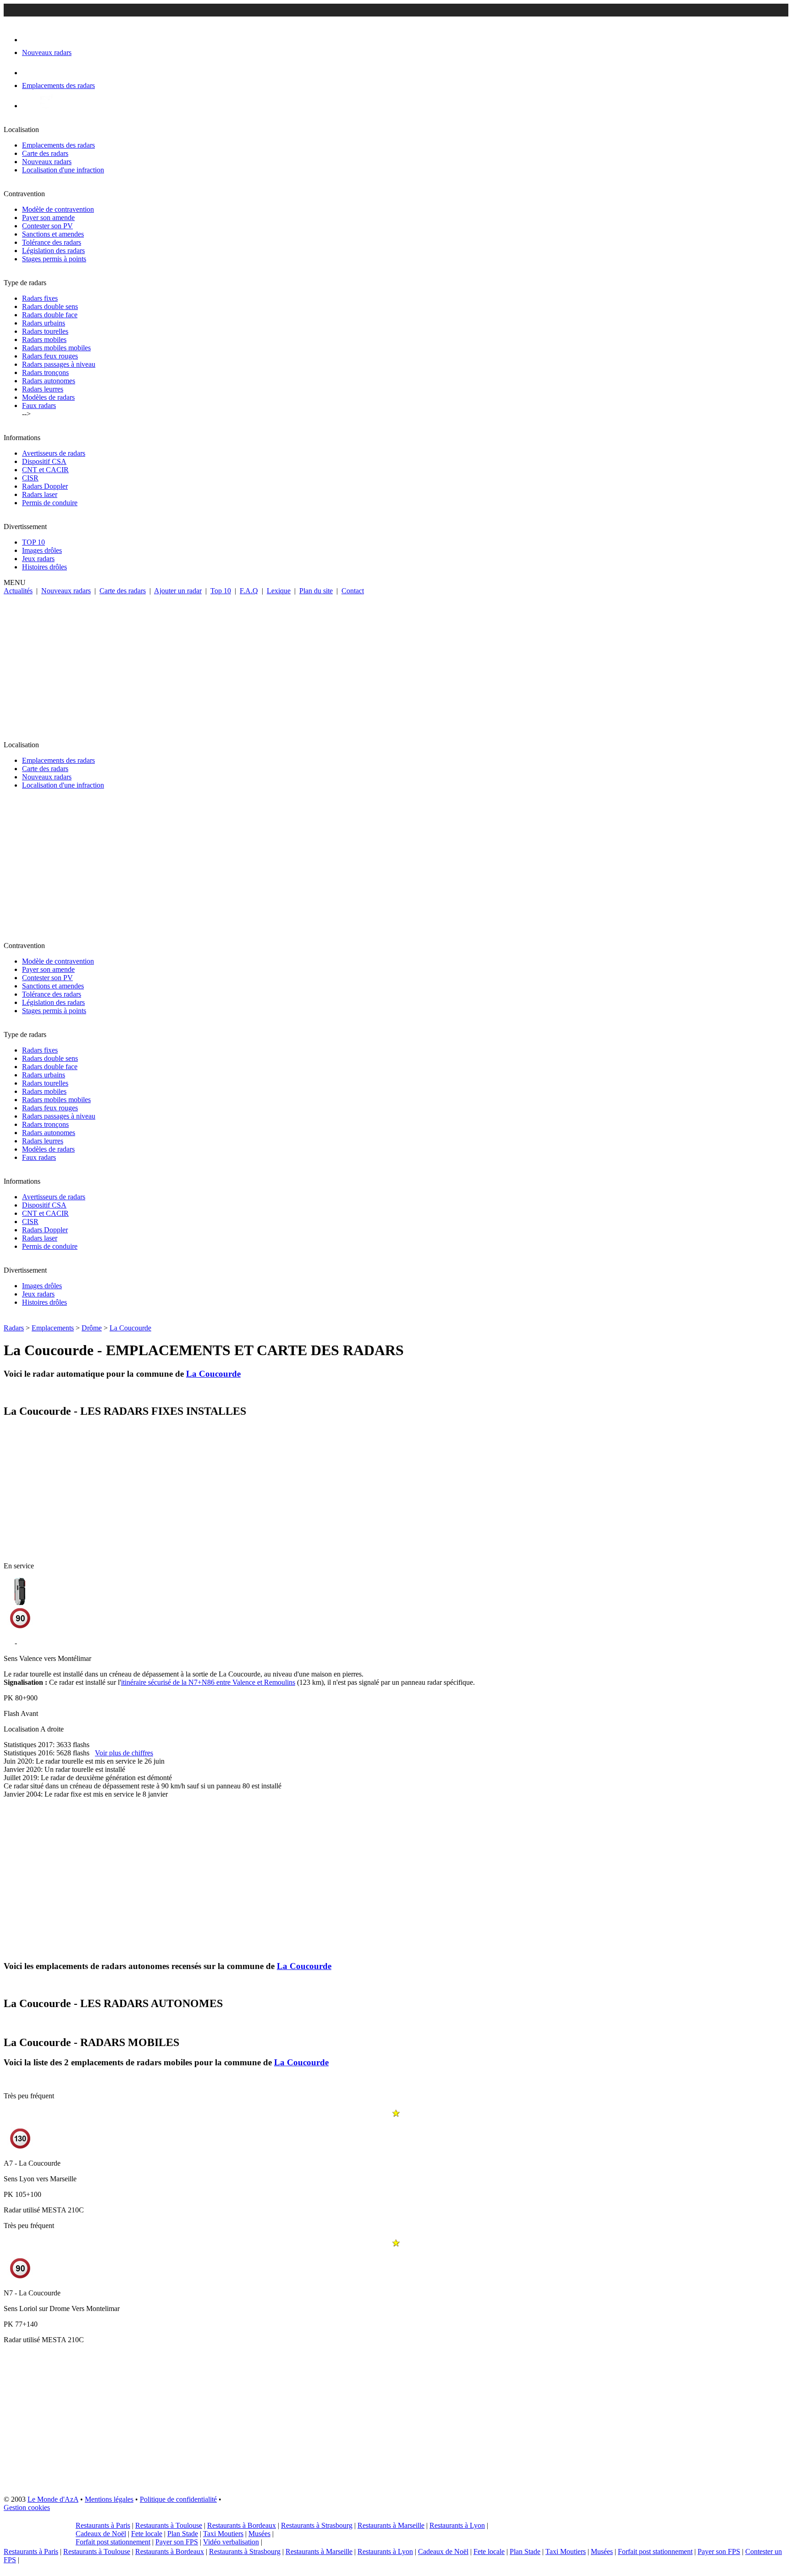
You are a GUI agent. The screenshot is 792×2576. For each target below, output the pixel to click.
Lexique (279, 591)
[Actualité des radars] (45, 106)
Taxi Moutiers (223, 2534)
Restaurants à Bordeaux (242, 2525)
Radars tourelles (45, 331)
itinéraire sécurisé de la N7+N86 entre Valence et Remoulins (208, 1682)
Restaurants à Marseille (391, 2525)
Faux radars (39, 405)
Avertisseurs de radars (54, 453)
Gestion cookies (27, 2507)
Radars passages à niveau (59, 364)
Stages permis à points (54, 259)
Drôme (92, 1328)
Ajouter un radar (178, 591)
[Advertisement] (396, 664)
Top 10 (221, 591)
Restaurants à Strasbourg (317, 2525)
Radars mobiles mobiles (56, 348)
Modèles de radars (48, 397)
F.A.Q (249, 591)
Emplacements (53, 1328)
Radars (14, 1328)
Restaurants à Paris (103, 2525)
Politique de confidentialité (178, 2499)
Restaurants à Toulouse (169, 2525)
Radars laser (40, 494)
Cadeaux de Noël (101, 2534)
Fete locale (147, 2534)
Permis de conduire (50, 503)
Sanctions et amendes (53, 234)
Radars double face (50, 315)
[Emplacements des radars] (29, 73)
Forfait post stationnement (113, 2542)
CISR (30, 478)
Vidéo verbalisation (231, 2542)
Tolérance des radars (52, 242)
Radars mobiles (44, 339)
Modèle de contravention (58, 209)
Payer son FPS (177, 2542)
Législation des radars (53, 251)
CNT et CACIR (45, 470)
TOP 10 (33, 542)
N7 (8, 1643)
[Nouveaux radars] (30, 40)
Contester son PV (47, 226)
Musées (259, 2534)
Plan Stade (183, 2534)
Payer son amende (48, 218)
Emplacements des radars (58, 145)
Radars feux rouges (50, 356)
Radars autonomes (49, 381)
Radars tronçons (45, 372)
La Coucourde (130, 1328)
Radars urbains (44, 323)
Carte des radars (45, 153)
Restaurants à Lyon (457, 2525)
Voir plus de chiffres (124, 1753)
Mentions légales (109, 2499)
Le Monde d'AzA (53, 2499)
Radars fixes (40, 298)
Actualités (18, 591)
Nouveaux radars (47, 162)
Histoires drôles (44, 567)
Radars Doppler (45, 486)
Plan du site (316, 591)
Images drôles (42, 550)
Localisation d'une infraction (63, 170)
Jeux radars (38, 559)
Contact (353, 591)
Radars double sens (50, 306)
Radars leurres (43, 389)
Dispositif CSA (44, 461)
